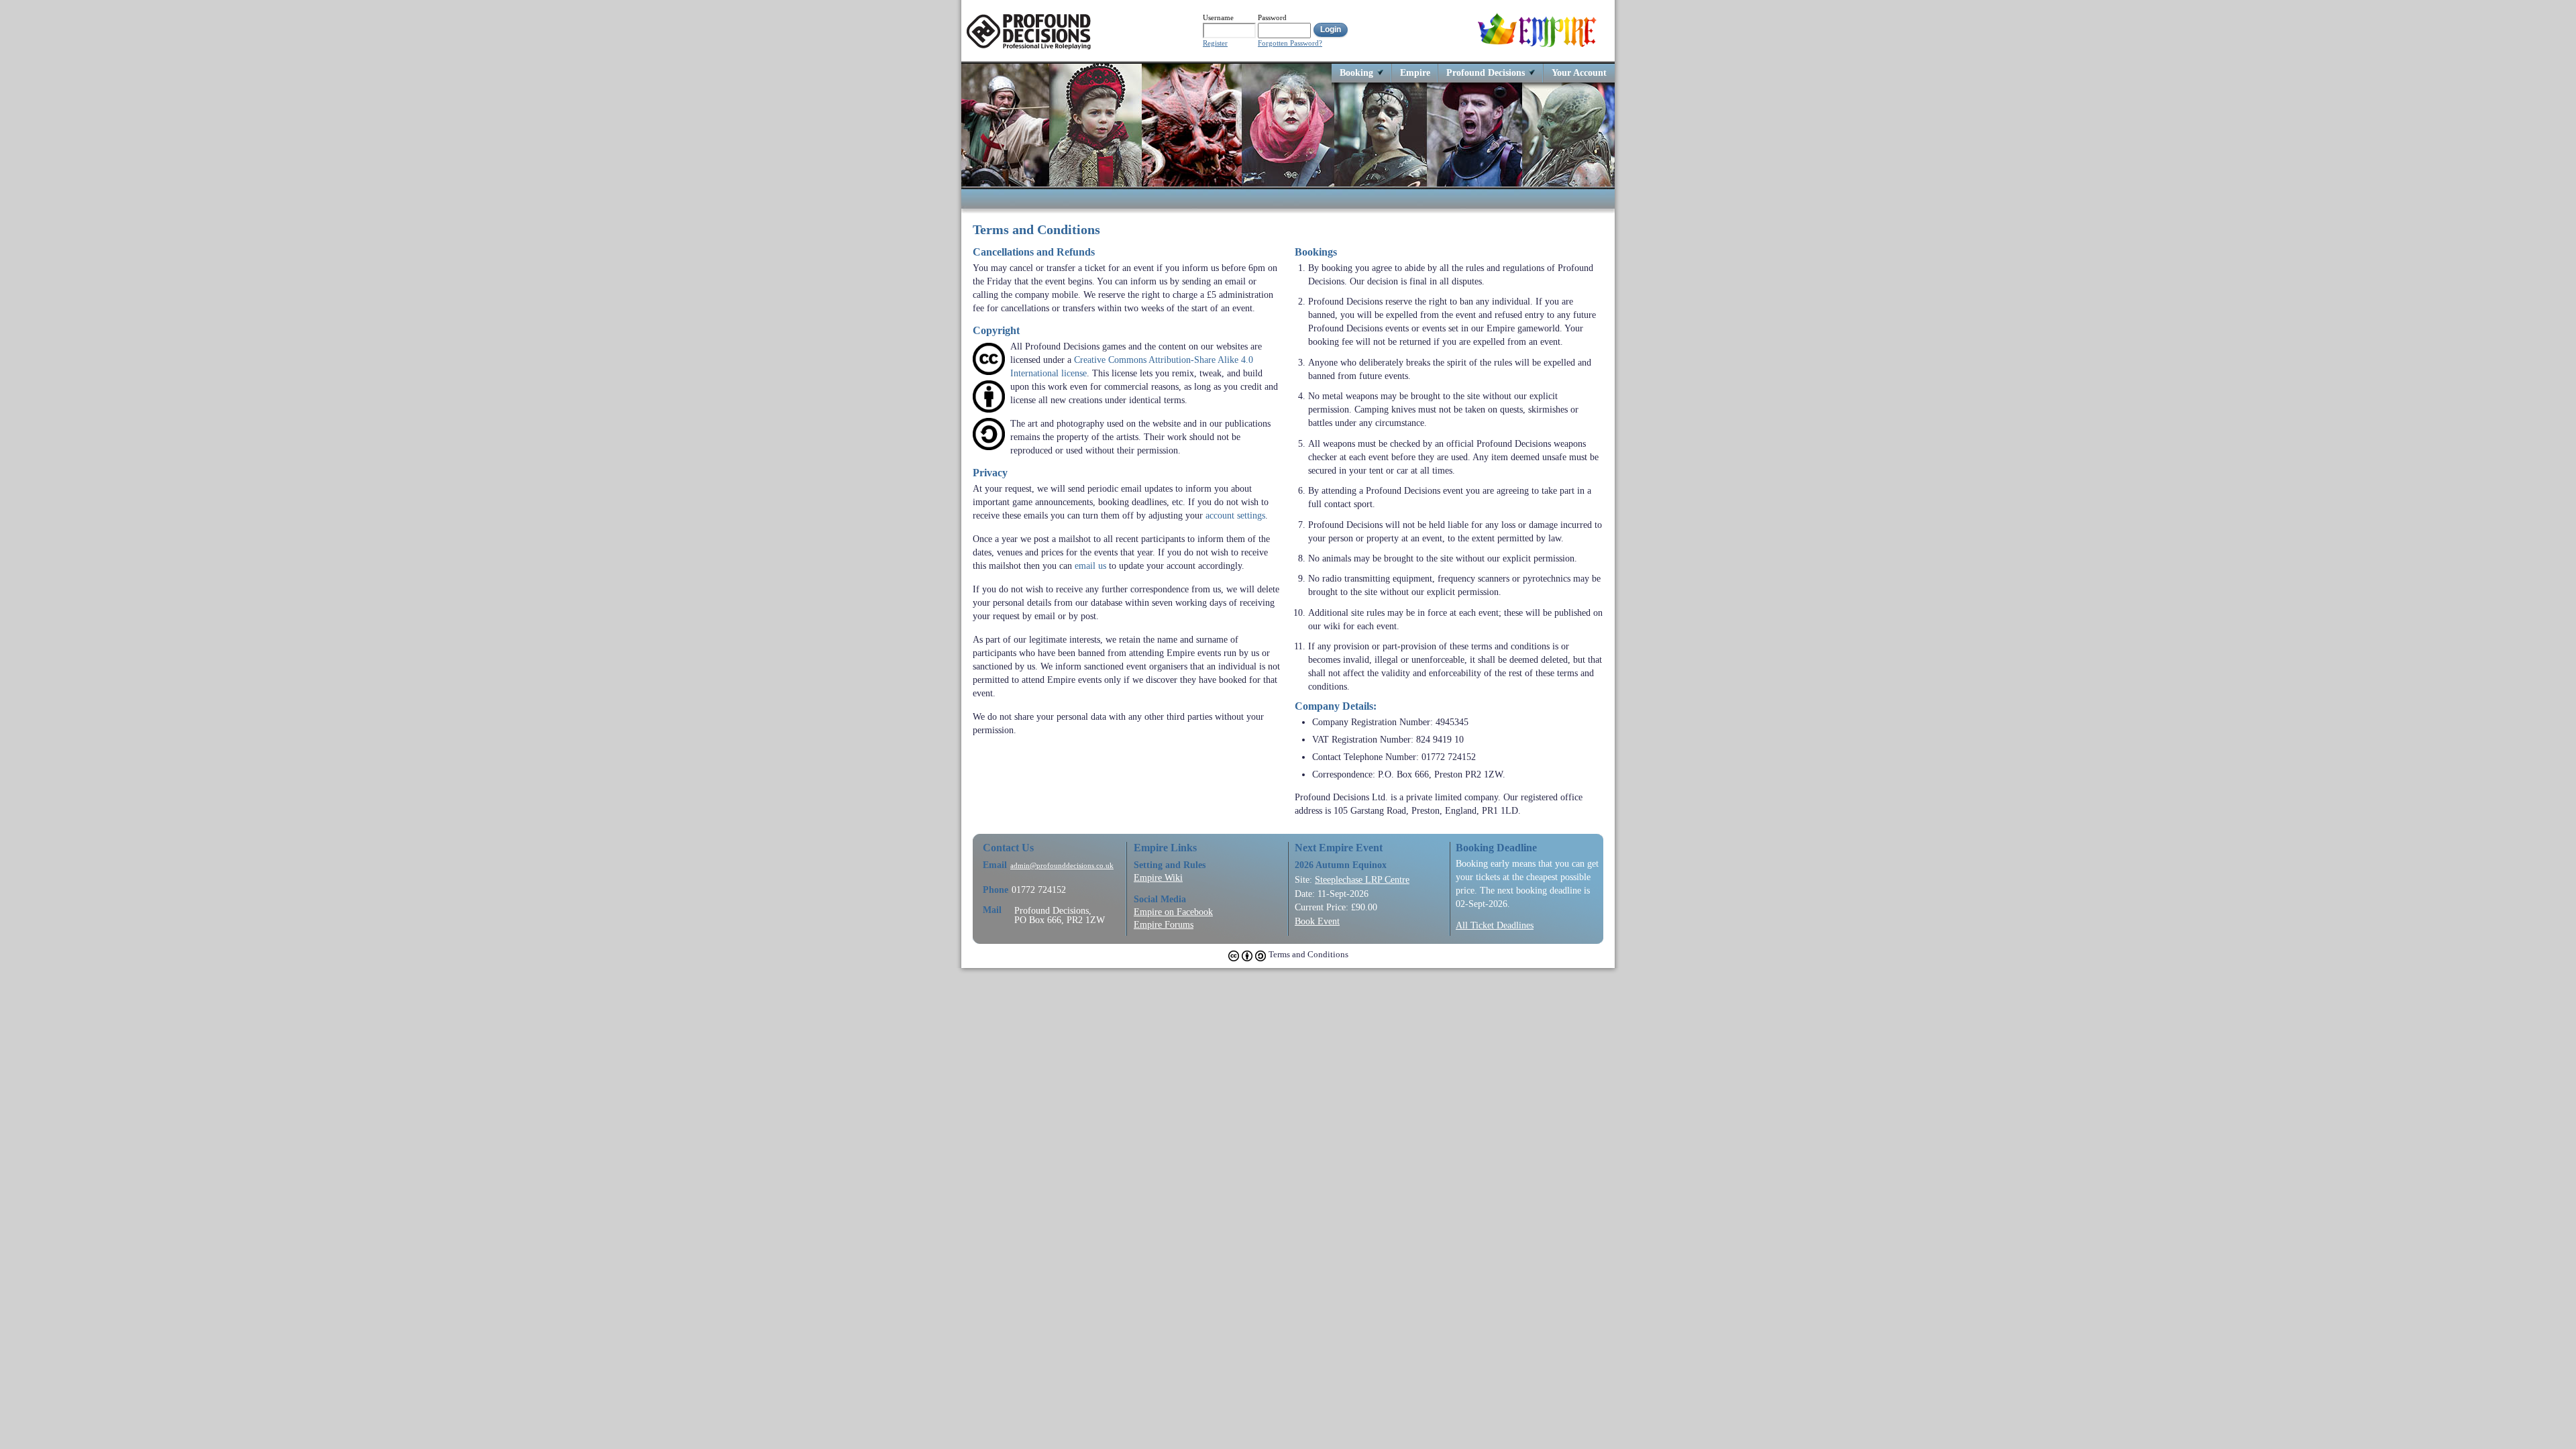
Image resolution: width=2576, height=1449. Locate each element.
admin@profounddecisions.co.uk (1062, 866)
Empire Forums (1164, 924)
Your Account (1579, 72)
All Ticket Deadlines (1495, 925)
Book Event (1317, 921)
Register (1215, 43)
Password (1272, 17)
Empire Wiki (1158, 877)
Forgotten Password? (1290, 43)
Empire (1415, 72)
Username (1218, 17)
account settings (1235, 515)
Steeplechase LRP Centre (1362, 879)
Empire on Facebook (1173, 912)
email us (1090, 566)
